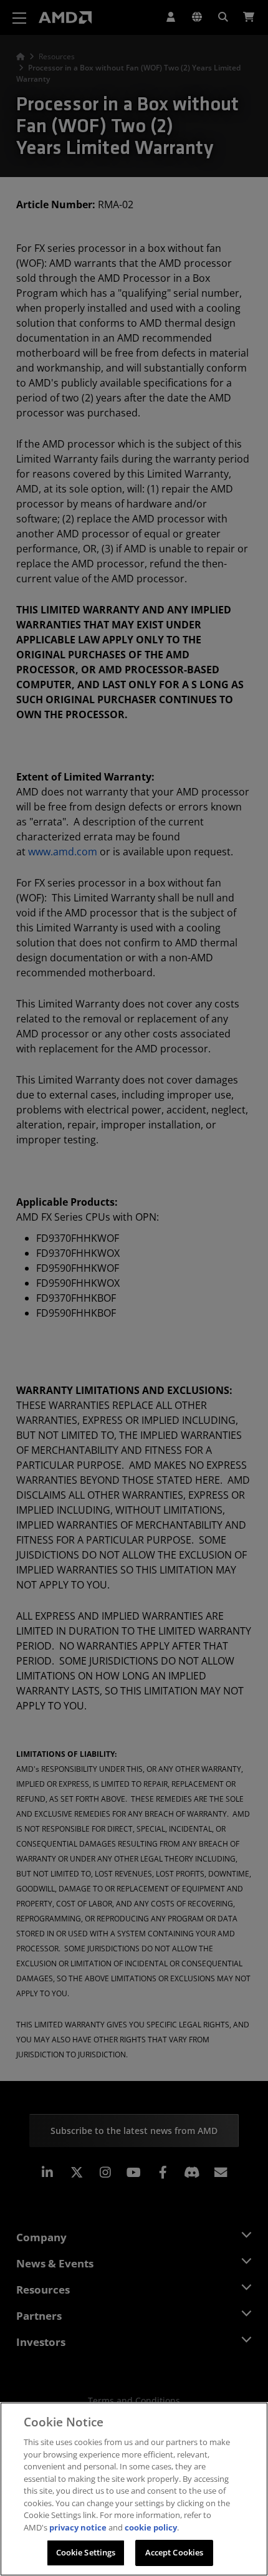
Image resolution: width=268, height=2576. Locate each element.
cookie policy (151, 2527)
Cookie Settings (86, 2552)
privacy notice (78, 2527)
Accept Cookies (175, 2552)
